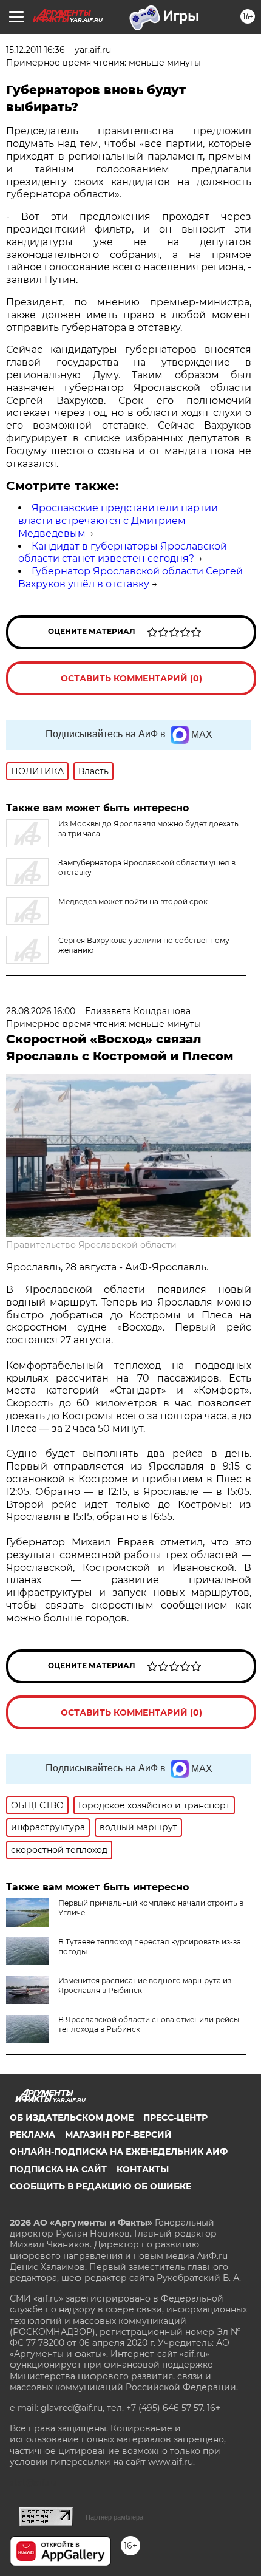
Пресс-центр (175, 2118)
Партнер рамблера (114, 2517)
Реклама (32, 2135)
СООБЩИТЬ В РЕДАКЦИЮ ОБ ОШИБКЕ (100, 2186)
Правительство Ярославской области (91, 1245)
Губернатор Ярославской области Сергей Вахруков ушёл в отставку (130, 578)
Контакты (143, 2169)
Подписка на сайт (58, 2169)
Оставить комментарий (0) (131, 678)
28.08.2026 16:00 (41, 1011)
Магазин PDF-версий (118, 2135)
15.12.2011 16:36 (36, 50)
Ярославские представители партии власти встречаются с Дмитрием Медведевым (118, 521)
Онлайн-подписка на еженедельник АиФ (119, 2152)
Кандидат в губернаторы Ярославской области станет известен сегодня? (123, 553)
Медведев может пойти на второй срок (133, 901)
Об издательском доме (72, 2118)
